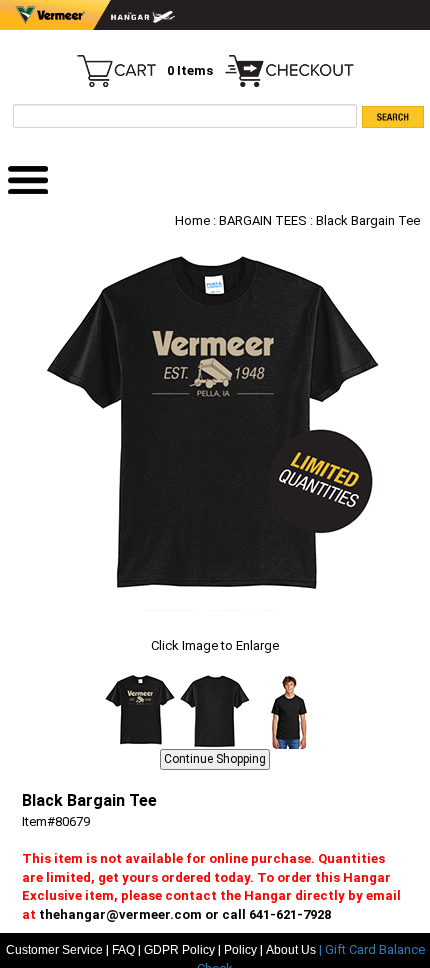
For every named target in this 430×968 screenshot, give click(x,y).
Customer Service (54, 950)
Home (192, 220)
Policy (240, 950)
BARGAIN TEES (263, 220)
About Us (292, 950)
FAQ (123, 950)
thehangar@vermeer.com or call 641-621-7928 (185, 914)
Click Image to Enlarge (215, 645)
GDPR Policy (179, 950)
